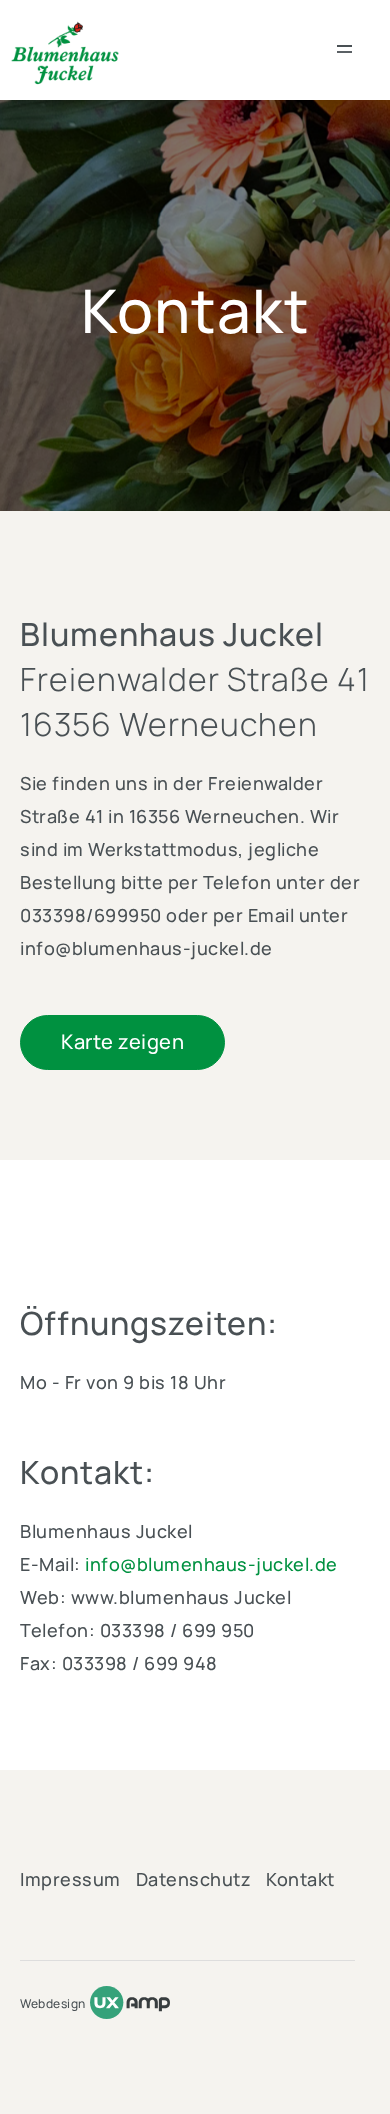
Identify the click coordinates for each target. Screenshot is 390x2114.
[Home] (65, 53)
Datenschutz (194, 1879)
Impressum (70, 1879)
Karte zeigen (122, 1041)
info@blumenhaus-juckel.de (211, 1564)
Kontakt (300, 1879)
